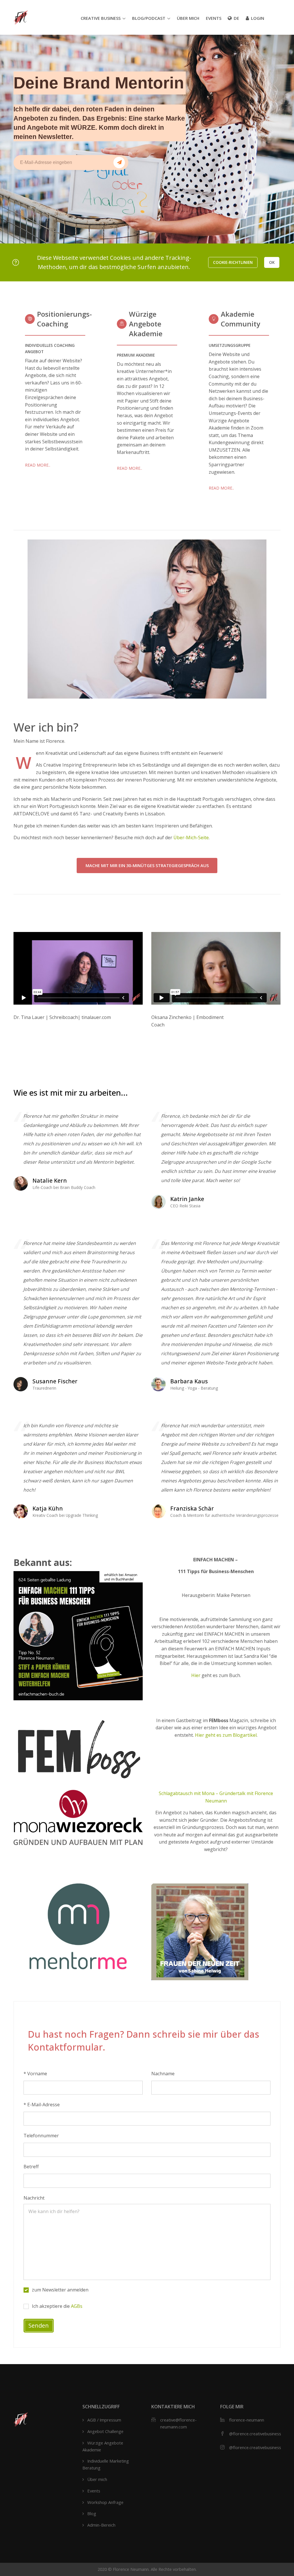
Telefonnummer (41, 2136)
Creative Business (101, 18)
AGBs (77, 2306)
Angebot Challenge (105, 2431)
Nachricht (34, 2198)
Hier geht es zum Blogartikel (226, 1735)
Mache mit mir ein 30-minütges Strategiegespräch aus (147, 865)
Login (258, 18)
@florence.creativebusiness (255, 2434)
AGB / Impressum (104, 2420)
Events (214, 18)
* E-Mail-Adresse (42, 2105)
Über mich (188, 18)
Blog (92, 2513)
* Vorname (35, 2074)
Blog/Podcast (149, 18)
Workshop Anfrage (105, 2502)
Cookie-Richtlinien (233, 262)
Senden (39, 2325)
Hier (196, 1675)
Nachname (163, 2074)
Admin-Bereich (101, 2525)
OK (272, 262)
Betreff (31, 2167)
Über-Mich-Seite (191, 838)
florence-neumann (247, 2420)
